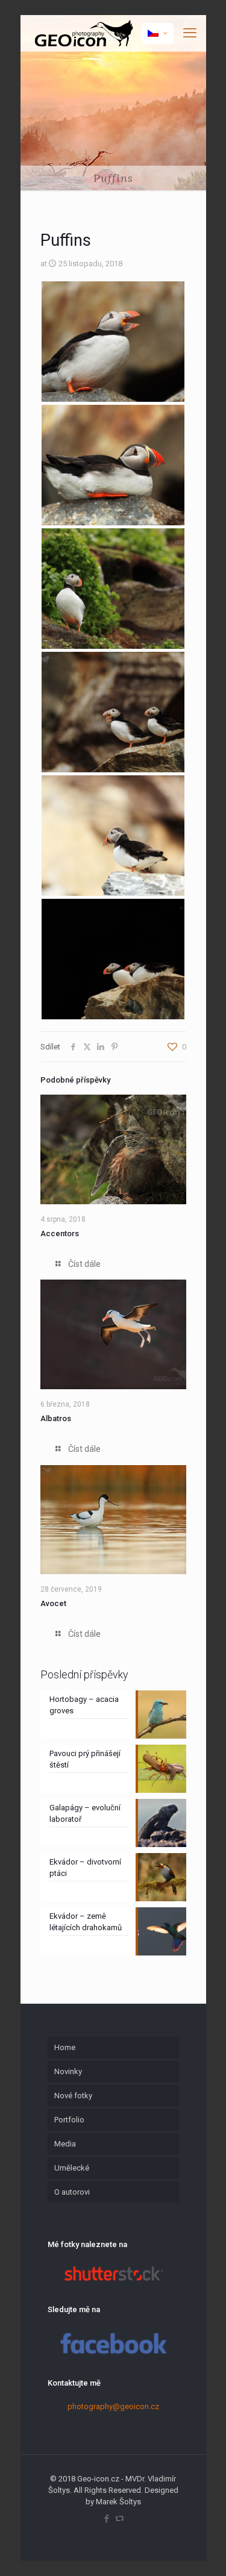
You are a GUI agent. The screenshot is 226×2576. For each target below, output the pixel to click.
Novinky (68, 2071)
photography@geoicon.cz (113, 2406)
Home (65, 2047)
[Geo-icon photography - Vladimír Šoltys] (83, 33)
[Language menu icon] (158, 33)
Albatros (56, 1418)
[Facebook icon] (107, 2519)
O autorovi (72, 2192)
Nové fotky (73, 2096)
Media (65, 2144)
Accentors (60, 1233)
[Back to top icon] (201, 2551)
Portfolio (69, 2120)
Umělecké (72, 2168)
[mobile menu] (190, 33)
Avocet (53, 1603)
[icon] (120, 2519)
